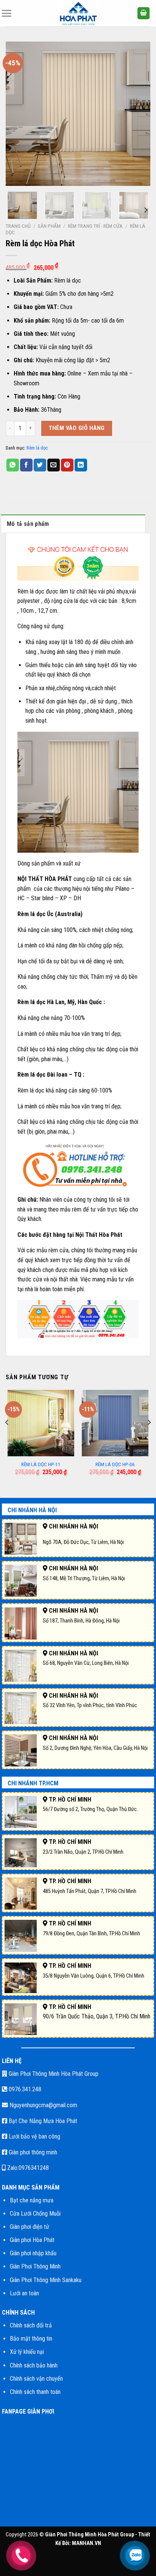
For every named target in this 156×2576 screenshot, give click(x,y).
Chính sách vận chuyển (36, 2379)
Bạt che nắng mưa (32, 2200)
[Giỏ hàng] (144, 13)
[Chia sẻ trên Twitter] (40, 465)
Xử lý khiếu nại (27, 2352)
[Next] (138, 114)
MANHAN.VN (87, 2543)
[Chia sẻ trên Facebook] (26, 465)
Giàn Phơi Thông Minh (35, 2266)
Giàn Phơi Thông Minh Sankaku (46, 2280)
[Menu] (6, 13)
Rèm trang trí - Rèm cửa (95, 226)
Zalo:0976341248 (27, 2168)
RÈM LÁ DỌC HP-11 (41, 1464)
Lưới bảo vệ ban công (34, 2136)
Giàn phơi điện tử (30, 2227)
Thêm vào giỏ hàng (77, 428)
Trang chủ (18, 226)
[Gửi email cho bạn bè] (54, 465)
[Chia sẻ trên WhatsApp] (13, 465)
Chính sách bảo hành (34, 2365)
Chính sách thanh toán (35, 2392)
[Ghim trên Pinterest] (67, 465)
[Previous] (18, 114)
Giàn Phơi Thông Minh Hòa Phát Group (53, 2074)
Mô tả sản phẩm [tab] (28, 524)
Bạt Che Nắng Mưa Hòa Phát (42, 2121)
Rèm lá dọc (37, 448)
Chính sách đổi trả (31, 2325)
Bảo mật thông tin (31, 2339)
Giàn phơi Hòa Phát (32, 2240)
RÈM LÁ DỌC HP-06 (115, 1464)
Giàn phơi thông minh (32, 2152)
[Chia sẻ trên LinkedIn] (81, 465)
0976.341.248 (24, 2089)
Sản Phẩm (49, 226)
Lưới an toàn (24, 2293)
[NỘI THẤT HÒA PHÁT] (78, 13)
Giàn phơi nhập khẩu (33, 2253)
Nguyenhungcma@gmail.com (43, 2105)
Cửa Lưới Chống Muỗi (35, 2214)
